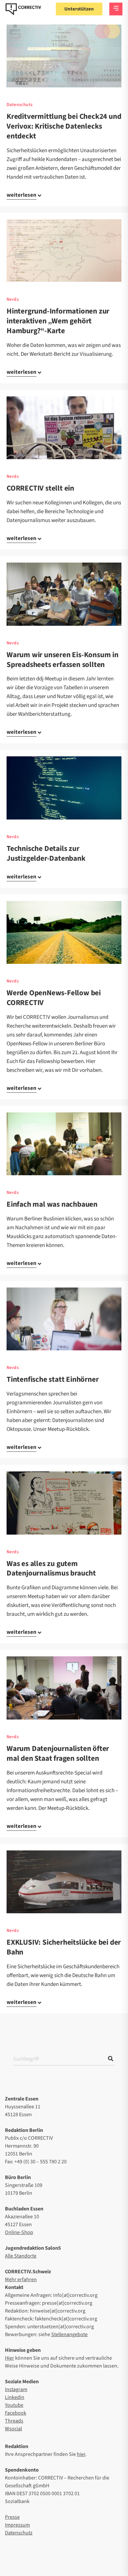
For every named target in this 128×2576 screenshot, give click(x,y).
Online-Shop (19, 2232)
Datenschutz (20, 105)
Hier (10, 2358)
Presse (12, 2517)
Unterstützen (79, 9)
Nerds (13, 299)
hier (81, 2454)
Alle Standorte (21, 2256)
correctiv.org (23, 9)
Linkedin (15, 2397)
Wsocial (13, 2429)
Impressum (17, 2525)
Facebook (16, 2413)
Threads (14, 2421)
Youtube (14, 2405)
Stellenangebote (69, 2334)
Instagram (16, 2389)
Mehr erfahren (21, 2279)
